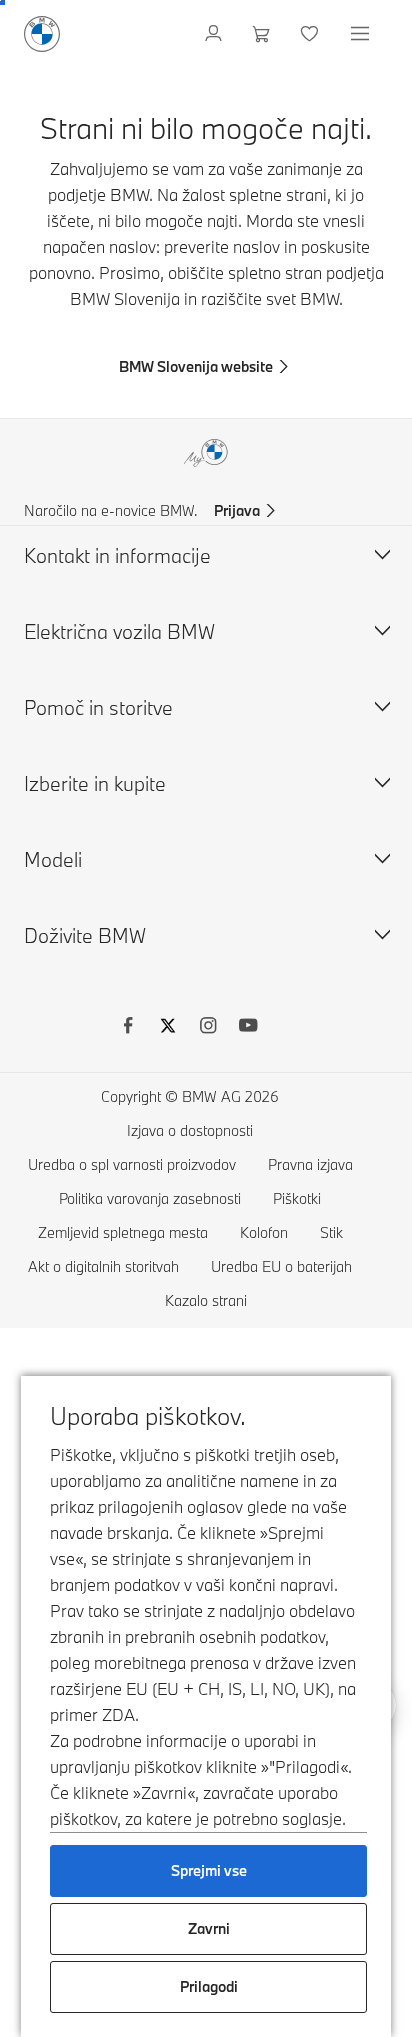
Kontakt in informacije (117, 555)
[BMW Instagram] (208, 1028)
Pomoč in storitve (98, 707)
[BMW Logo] (42, 34)
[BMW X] (168, 1028)
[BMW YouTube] (248, 1028)
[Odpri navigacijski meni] (362, 34)
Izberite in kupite (95, 783)
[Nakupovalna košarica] (263, 34)
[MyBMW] (215, 34)
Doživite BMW (85, 935)
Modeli (53, 859)
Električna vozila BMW (119, 631)
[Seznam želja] (311, 34)
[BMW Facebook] (128, 1028)
